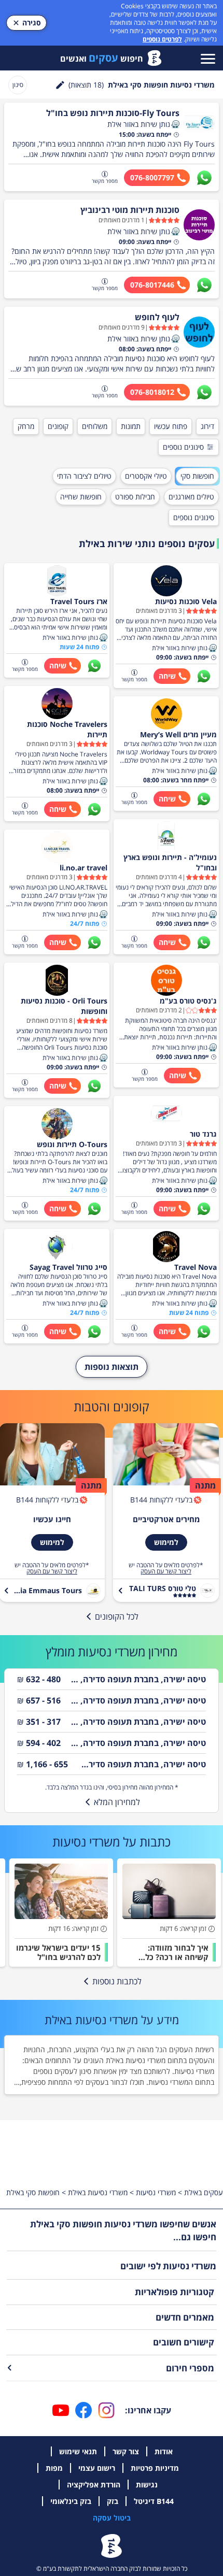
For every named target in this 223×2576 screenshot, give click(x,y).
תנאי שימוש (78, 2451)
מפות (54, 2468)
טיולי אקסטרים (146, 476)
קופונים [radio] (58, 426)
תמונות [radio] (131, 426)
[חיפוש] (60, 85)
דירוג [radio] (207, 426)
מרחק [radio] (26, 426)
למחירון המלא (117, 1802)
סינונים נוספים (183, 447)
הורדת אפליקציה (94, 2485)
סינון (18, 85)
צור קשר (126, 2451)
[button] (175, 124)
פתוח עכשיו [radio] (171, 426)
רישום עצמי (97, 2468)
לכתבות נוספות (117, 1981)
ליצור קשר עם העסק (166, 1571)
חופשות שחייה (81, 497)
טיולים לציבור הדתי (84, 476)
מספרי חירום (190, 2368)
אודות (164, 2451)
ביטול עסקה (112, 2518)
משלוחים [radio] (95, 426)
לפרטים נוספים (162, 39)
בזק (113, 2501)
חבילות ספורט (135, 497)
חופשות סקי (197, 476)
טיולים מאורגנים (191, 497)
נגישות (147, 2485)
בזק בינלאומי (71, 2501)
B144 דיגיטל (154, 2501)
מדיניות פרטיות (155, 2468)
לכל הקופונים (117, 1616)
